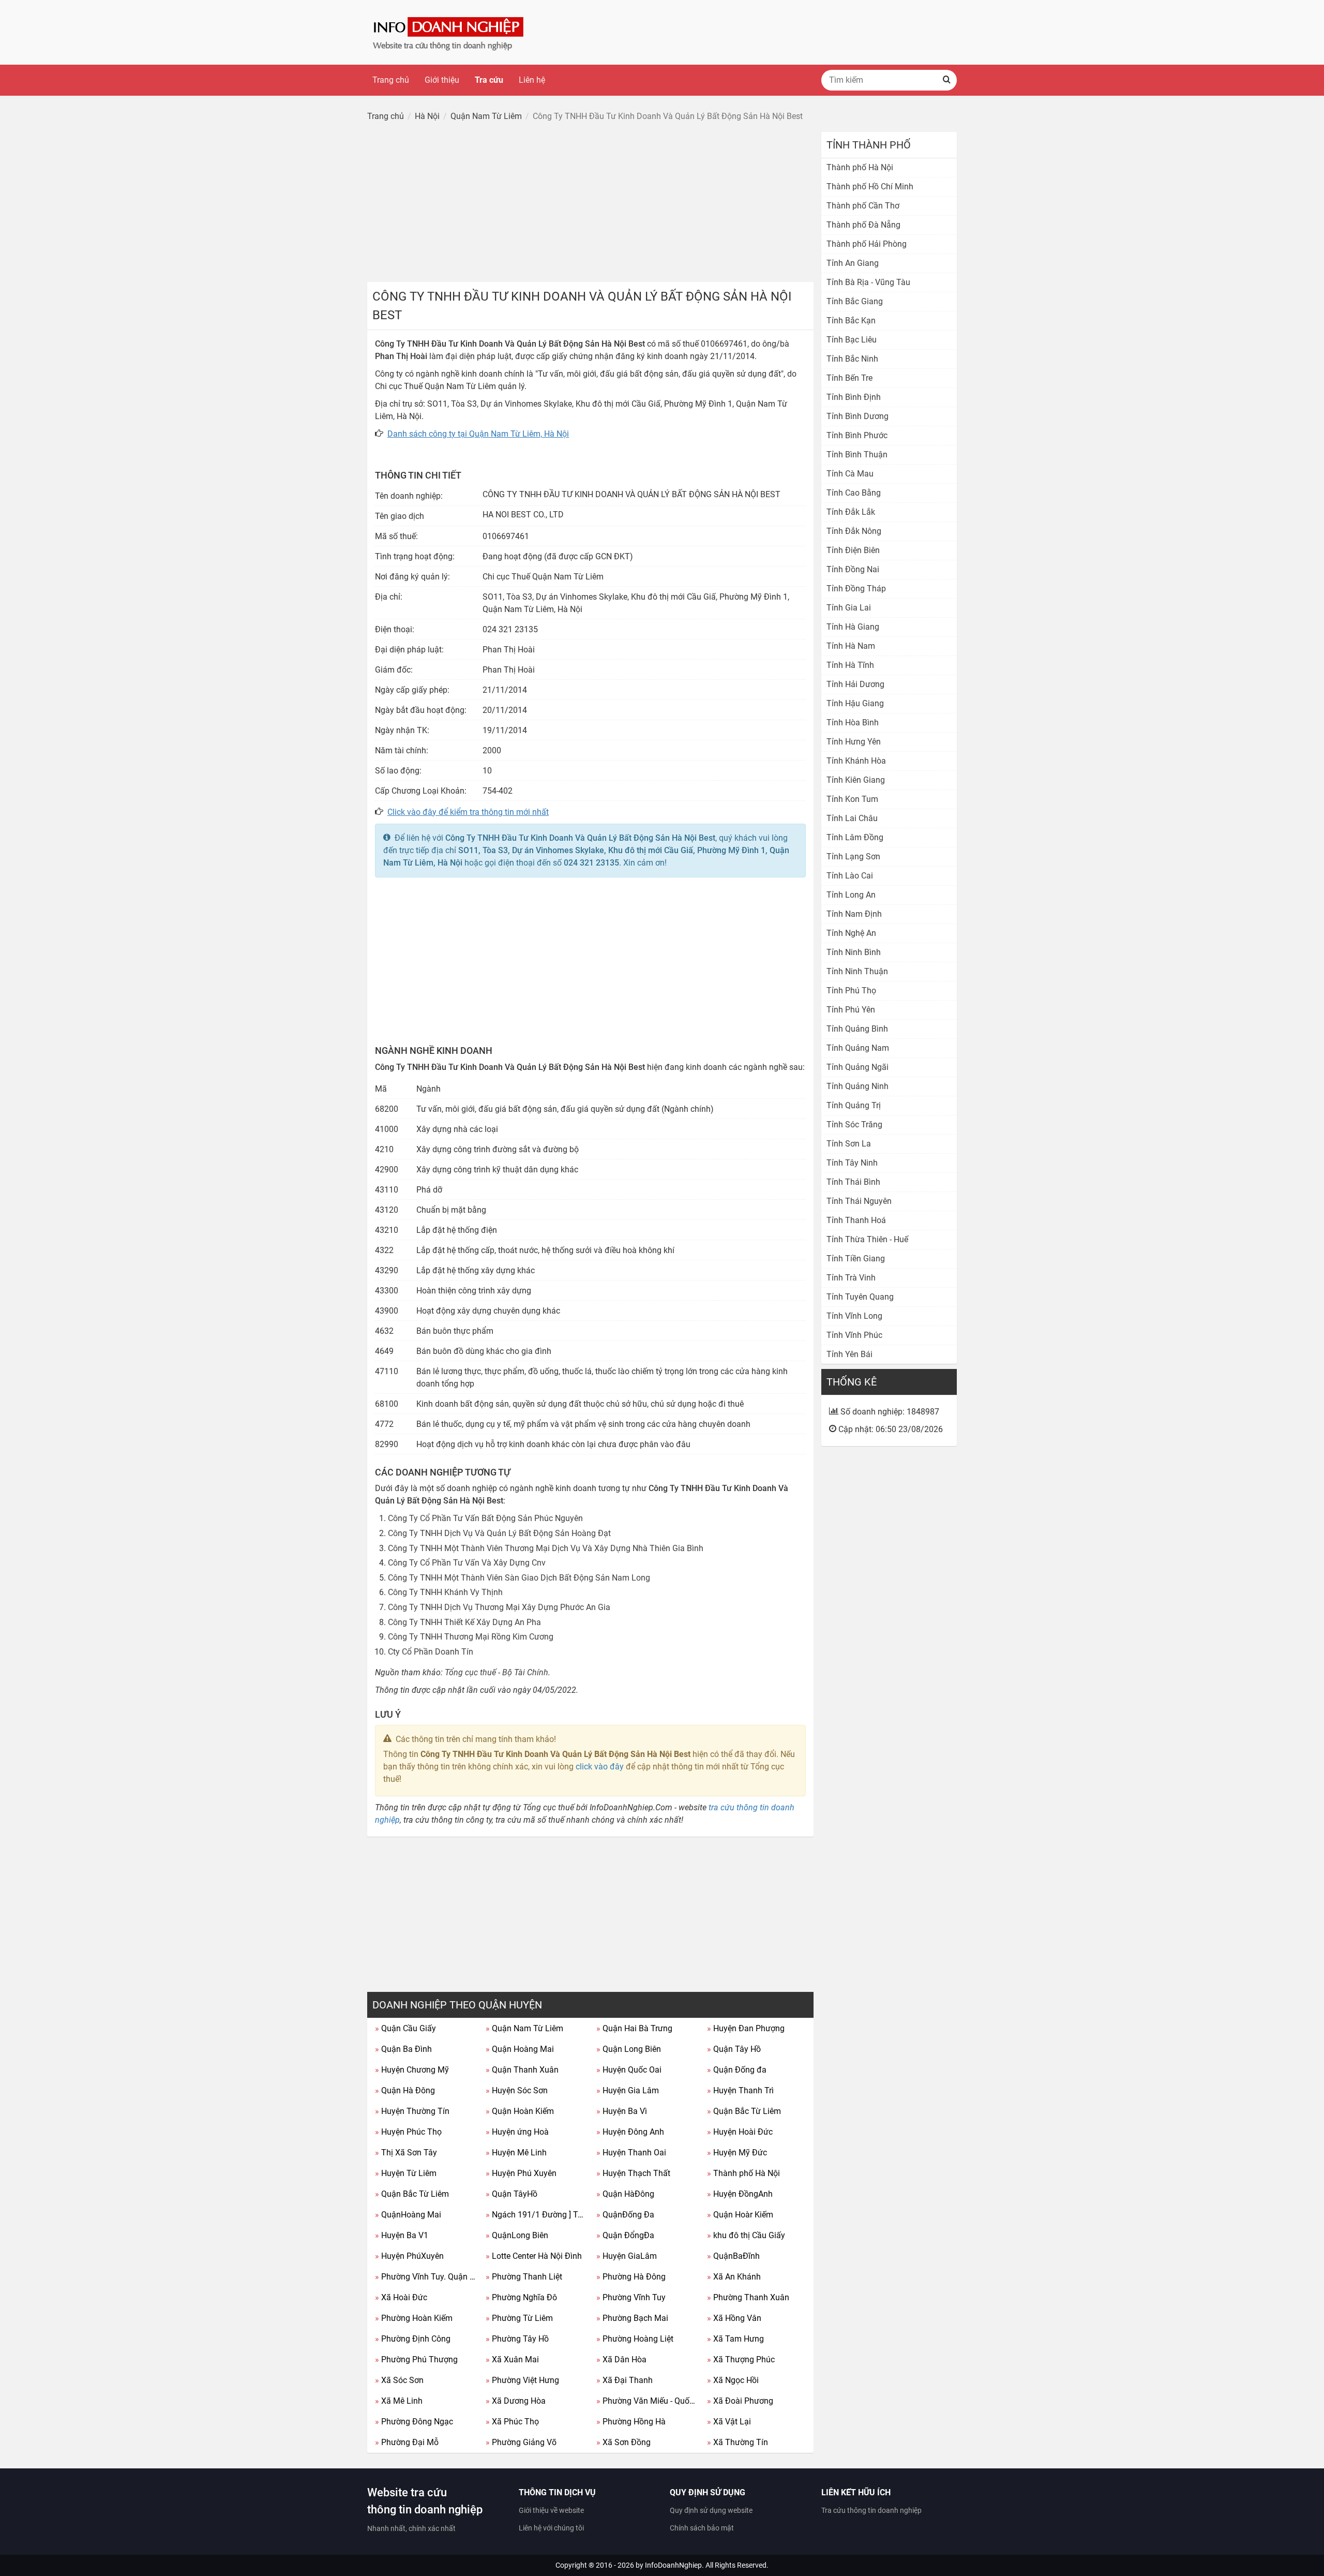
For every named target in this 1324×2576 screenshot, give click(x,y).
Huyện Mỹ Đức (737, 2153)
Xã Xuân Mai (512, 2359)
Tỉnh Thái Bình (853, 1182)
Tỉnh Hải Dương (855, 684)
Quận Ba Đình (403, 2049)
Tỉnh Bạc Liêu (852, 340)
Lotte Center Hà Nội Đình (534, 2256)
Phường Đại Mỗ (407, 2442)
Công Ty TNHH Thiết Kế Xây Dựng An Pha (464, 1622)
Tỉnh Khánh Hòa (856, 761)
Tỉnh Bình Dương (857, 416)
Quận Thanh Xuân (522, 2070)
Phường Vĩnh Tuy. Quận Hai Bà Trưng (426, 2277)
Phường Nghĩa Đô (521, 2297)
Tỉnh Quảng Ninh (857, 1086)
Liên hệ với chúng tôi (551, 2528)
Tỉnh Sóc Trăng (854, 1125)
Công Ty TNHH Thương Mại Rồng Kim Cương (471, 1637)
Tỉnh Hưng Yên (854, 742)
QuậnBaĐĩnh (733, 2256)
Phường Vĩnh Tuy (631, 2297)
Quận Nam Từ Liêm (524, 2028)
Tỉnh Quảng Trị (854, 1105)
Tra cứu (489, 80)
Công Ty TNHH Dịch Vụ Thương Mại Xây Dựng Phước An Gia (499, 1607)
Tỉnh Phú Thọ (851, 991)
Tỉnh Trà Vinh (851, 1278)
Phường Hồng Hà (631, 2422)
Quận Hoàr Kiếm (740, 2215)
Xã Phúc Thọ (512, 2422)
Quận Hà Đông (405, 2090)
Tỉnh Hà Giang (853, 627)
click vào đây (600, 1767)
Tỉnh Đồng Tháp (856, 589)
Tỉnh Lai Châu (852, 818)
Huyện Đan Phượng (746, 2028)
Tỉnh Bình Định (854, 397)
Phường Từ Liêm (519, 2318)
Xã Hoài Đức (401, 2297)
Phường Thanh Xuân (748, 2297)
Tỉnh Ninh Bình (854, 952)
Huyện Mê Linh (516, 2153)
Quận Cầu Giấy (405, 2028)
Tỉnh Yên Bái (849, 1354)
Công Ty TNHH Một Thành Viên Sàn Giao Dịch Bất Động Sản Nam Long (519, 1578)
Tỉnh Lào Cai (850, 876)
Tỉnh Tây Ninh (852, 1163)
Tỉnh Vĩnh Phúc (854, 1335)
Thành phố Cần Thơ (863, 206)
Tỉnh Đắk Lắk (851, 512)
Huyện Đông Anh (630, 2132)
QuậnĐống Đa (625, 2215)
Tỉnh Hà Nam (851, 646)
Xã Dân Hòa (621, 2359)
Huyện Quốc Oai (629, 2070)
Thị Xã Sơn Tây (406, 2153)
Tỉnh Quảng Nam (858, 1048)
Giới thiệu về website (551, 2510)
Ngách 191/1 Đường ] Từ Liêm (537, 2215)
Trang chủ (391, 80)
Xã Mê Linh (399, 2401)
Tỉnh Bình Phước (857, 435)
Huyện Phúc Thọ (408, 2132)
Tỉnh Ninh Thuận (857, 971)
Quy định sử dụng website (711, 2510)
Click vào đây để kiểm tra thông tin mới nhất (468, 812)
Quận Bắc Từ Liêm (744, 2111)
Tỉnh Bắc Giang (855, 301)
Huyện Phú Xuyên (521, 2173)
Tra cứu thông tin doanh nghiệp (871, 2510)
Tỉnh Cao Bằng (854, 493)
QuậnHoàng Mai (408, 2215)
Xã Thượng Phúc (741, 2359)
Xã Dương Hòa (516, 2401)
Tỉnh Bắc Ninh (852, 359)
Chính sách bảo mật (702, 2528)
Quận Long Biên (629, 2049)
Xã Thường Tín (738, 2442)
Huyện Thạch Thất (633, 2173)
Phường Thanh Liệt (524, 2277)
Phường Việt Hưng (522, 2380)
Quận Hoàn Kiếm (520, 2111)
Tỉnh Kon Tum (852, 799)
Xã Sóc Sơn (399, 2380)
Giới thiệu (442, 80)
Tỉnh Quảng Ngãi (857, 1067)
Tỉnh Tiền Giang (856, 1259)
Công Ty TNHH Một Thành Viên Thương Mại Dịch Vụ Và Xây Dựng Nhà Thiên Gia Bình (546, 1548)
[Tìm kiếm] (946, 80)
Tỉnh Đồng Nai (853, 569)
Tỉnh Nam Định (854, 914)
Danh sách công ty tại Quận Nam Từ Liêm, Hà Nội (478, 434)
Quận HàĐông (625, 2194)
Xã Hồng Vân (734, 2318)
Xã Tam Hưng (735, 2339)
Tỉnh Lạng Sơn (853, 857)
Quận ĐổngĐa (625, 2235)
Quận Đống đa (737, 2070)
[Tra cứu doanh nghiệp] (449, 32)
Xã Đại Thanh (625, 2380)
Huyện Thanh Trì (740, 2090)
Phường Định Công (413, 2339)
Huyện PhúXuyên (409, 2256)
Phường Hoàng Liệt (635, 2339)
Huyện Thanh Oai (631, 2153)
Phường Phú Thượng (416, 2359)
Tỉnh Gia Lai (849, 608)
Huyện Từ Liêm (406, 2173)
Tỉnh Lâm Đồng (855, 837)
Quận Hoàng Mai (520, 2049)
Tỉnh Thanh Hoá (856, 1220)
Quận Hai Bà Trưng (634, 2028)
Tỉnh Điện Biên (853, 550)
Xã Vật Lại (729, 2422)
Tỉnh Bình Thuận (857, 455)
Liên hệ (532, 80)
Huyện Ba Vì (622, 2111)
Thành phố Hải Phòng (867, 244)
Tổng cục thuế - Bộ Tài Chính (496, 1672)
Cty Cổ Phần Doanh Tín (431, 1652)
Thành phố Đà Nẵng (863, 225)
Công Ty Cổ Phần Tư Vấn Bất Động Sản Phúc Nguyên (485, 1518)
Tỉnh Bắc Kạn (851, 321)
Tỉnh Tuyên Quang (860, 1297)
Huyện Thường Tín (412, 2111)
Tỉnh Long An (851, 895)
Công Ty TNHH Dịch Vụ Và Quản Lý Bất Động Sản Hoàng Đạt (499, 1533)
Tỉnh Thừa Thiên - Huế (867, 1239)
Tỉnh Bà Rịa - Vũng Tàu (868, 282)
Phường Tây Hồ (517, 2339)
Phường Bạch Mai (632, 2318)
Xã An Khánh (734, 2277)
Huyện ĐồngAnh (740, 2194)
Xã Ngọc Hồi (733, 2380)
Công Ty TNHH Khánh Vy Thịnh (445, 1592)
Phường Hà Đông (631, 2277)
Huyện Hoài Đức (740, 2132)
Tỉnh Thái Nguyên (859, 1201)
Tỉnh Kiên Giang (856, 780)
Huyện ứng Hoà (517, 2132)
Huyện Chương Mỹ (412, 2070)
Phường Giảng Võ (521, 2442)
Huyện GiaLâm (627, 2256)
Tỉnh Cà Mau (850, 474)
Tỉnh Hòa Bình (853, 723)
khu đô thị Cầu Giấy (746, 2235)
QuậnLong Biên (517, 2235)
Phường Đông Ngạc (414, 2422)
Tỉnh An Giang (853, 263)
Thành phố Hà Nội (743, 2173)
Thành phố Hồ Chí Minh (870, 187)
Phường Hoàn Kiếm (414, 2318)
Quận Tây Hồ (734, 2049)
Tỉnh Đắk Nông (854, 531)
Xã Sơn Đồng (623, 2442)
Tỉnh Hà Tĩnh (850, 665)
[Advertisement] (590, 204)
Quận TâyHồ (511, 2194)
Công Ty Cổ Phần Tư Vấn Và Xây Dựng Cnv (467, 1563)
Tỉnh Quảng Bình (857, 1029)
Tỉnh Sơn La (849, 1144)
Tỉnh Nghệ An (851, 933)
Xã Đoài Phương (740, 2401)
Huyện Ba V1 (402, 2235)
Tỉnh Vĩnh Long (854, 1316)
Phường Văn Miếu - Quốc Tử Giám (648, 2401)
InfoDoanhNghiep (673, 2565)
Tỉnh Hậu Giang (855, 703)
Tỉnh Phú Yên (851, 1010)
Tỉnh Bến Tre (849, 378)
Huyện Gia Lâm (628, 2090)
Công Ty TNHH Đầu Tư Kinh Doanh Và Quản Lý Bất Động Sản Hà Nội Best (580, 838)
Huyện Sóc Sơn (517, 2090)
